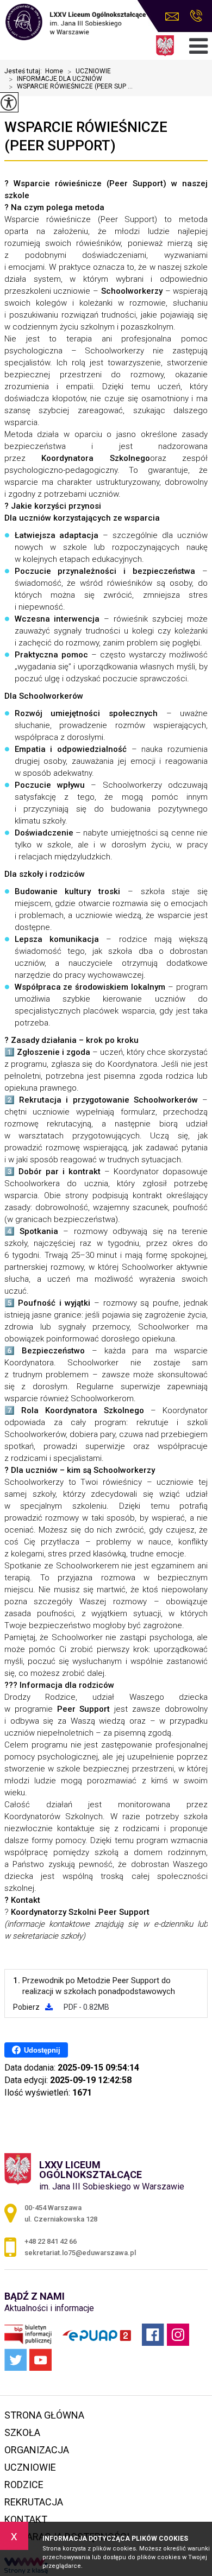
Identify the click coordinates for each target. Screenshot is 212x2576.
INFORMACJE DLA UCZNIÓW (55, 79)
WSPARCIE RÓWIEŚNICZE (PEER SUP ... (71, 87)
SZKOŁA (22, 2432)
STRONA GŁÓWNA (44, 2415)
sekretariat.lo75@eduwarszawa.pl (175, 17)
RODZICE (24, 2485)
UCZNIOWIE (89, 72)
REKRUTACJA (34, 2502)
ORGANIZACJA (37, 2450)
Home (54, 71)
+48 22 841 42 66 (196, 17)
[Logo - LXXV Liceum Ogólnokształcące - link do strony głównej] (75, 23)
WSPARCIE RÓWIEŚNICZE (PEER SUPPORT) (86, 136)
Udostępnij (42, 2050)
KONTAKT (26, 2519)
